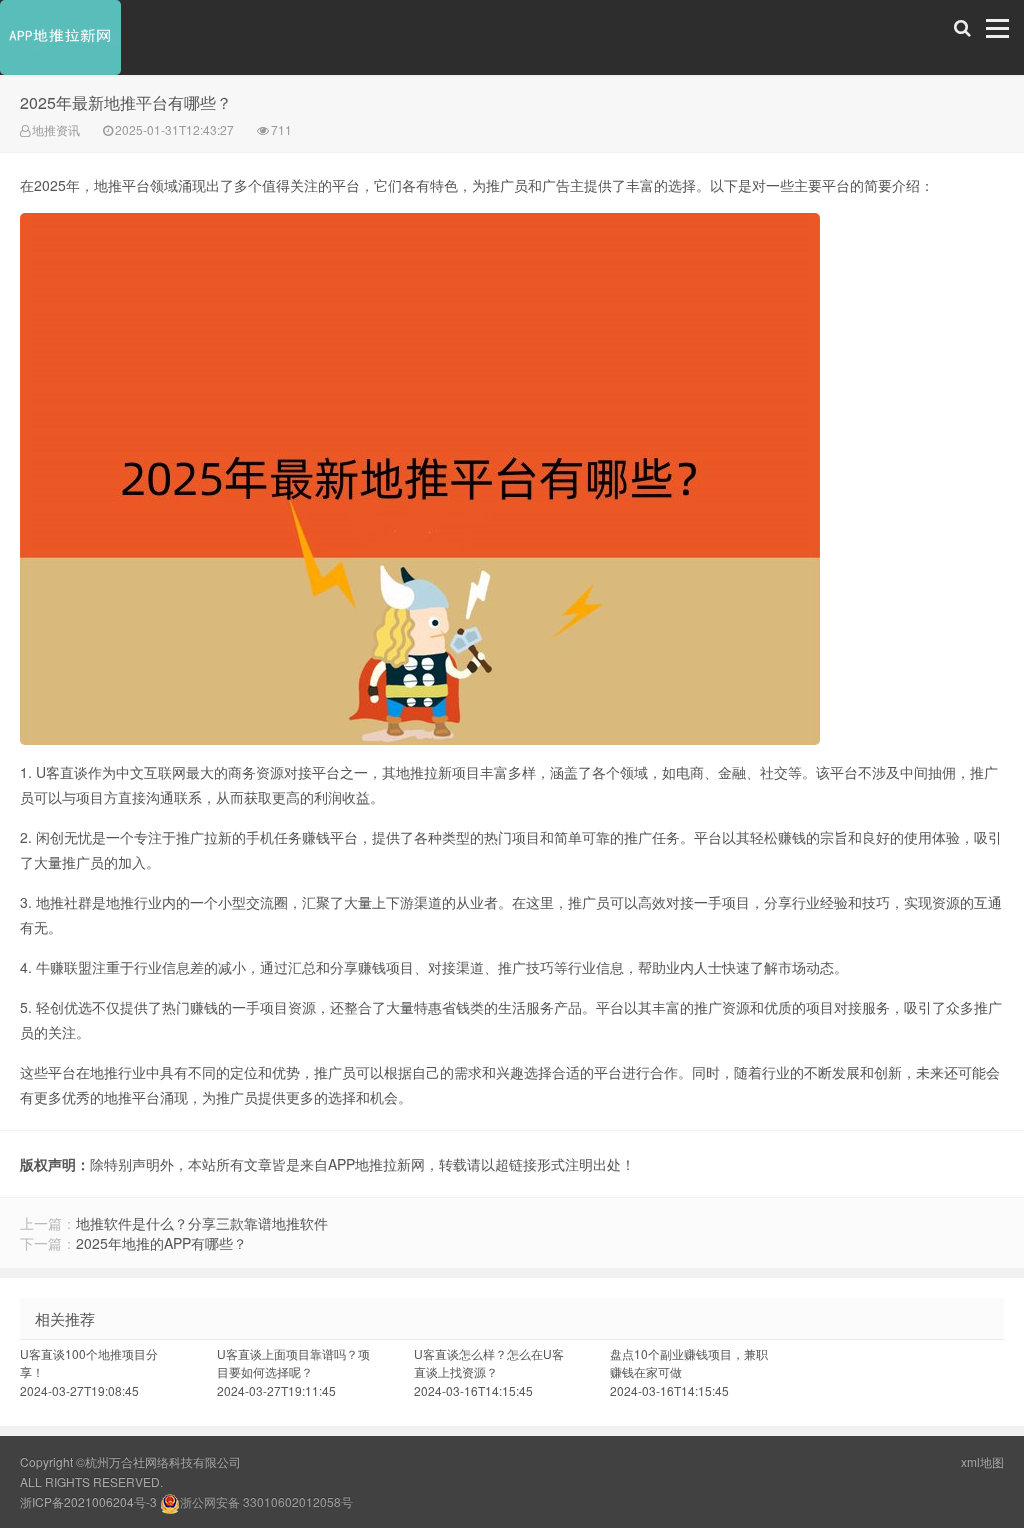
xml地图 (982, 1461)
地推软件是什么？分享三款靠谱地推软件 (202, 1223)
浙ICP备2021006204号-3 (88, 1501)
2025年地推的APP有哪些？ (161, 1243)
